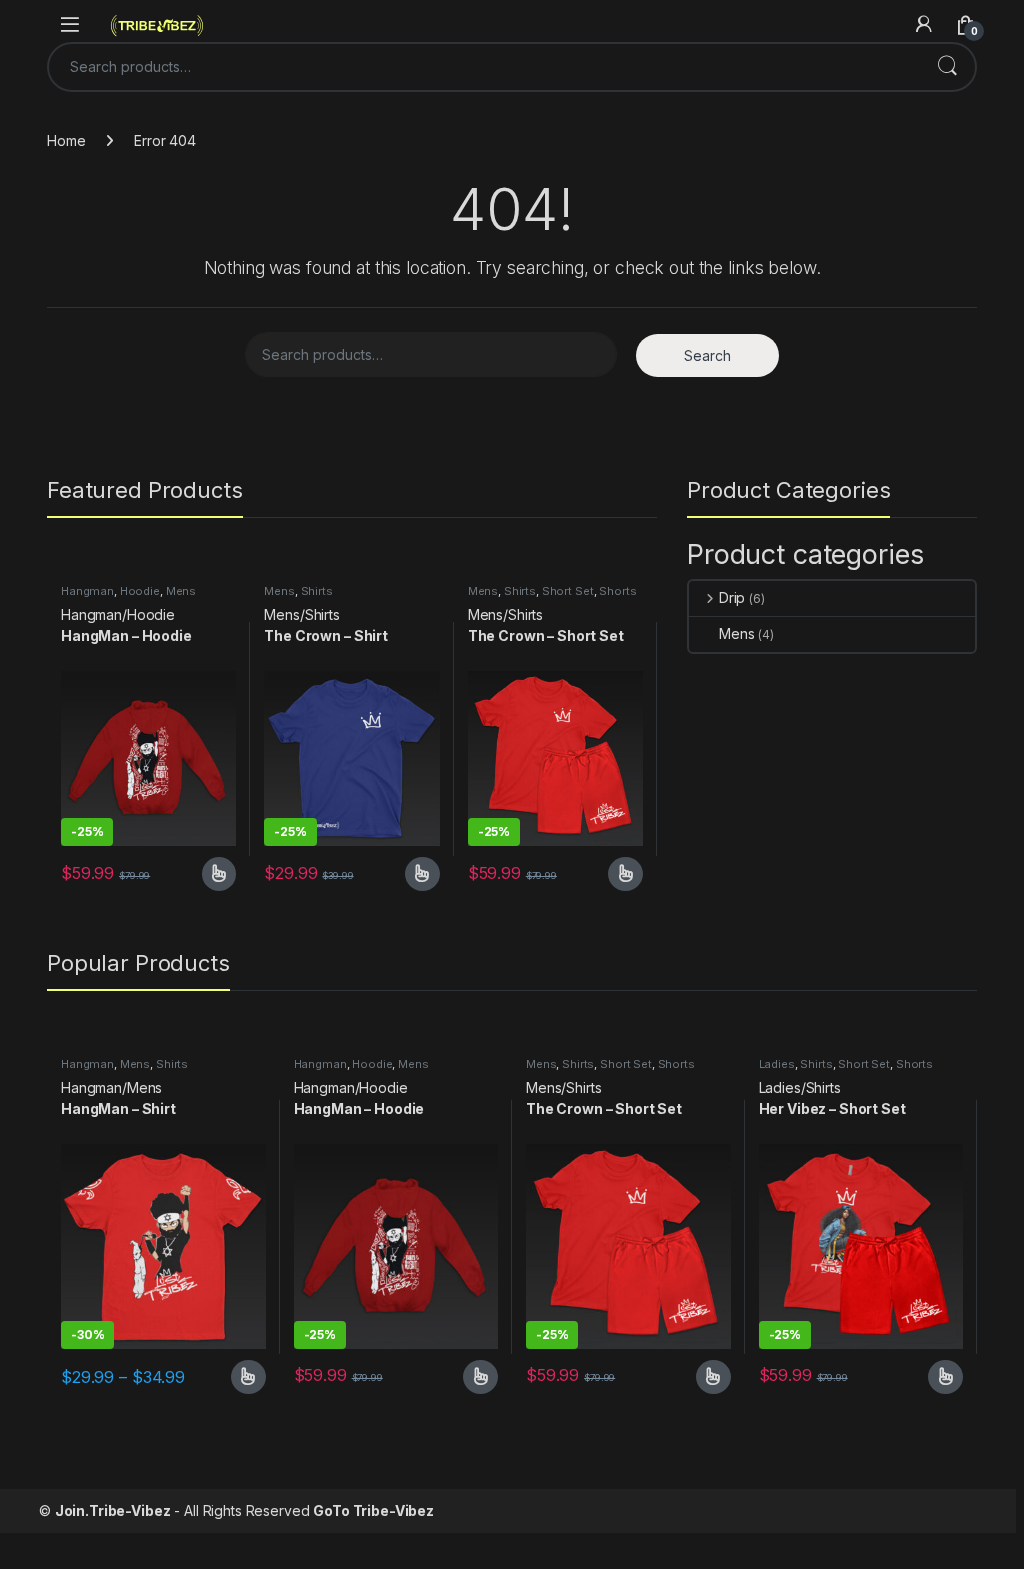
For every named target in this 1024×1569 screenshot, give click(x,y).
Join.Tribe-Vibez (113, 1510)
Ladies (777, 1064)
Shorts (617, 591)
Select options (212, 874)
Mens (181, 591)
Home (66, 140)
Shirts (317, 591)
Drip (732, 597)
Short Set (568, 591)
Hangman (87, 591)
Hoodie (140, 591)
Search (947, 67)
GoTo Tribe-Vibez (373, 1510)
